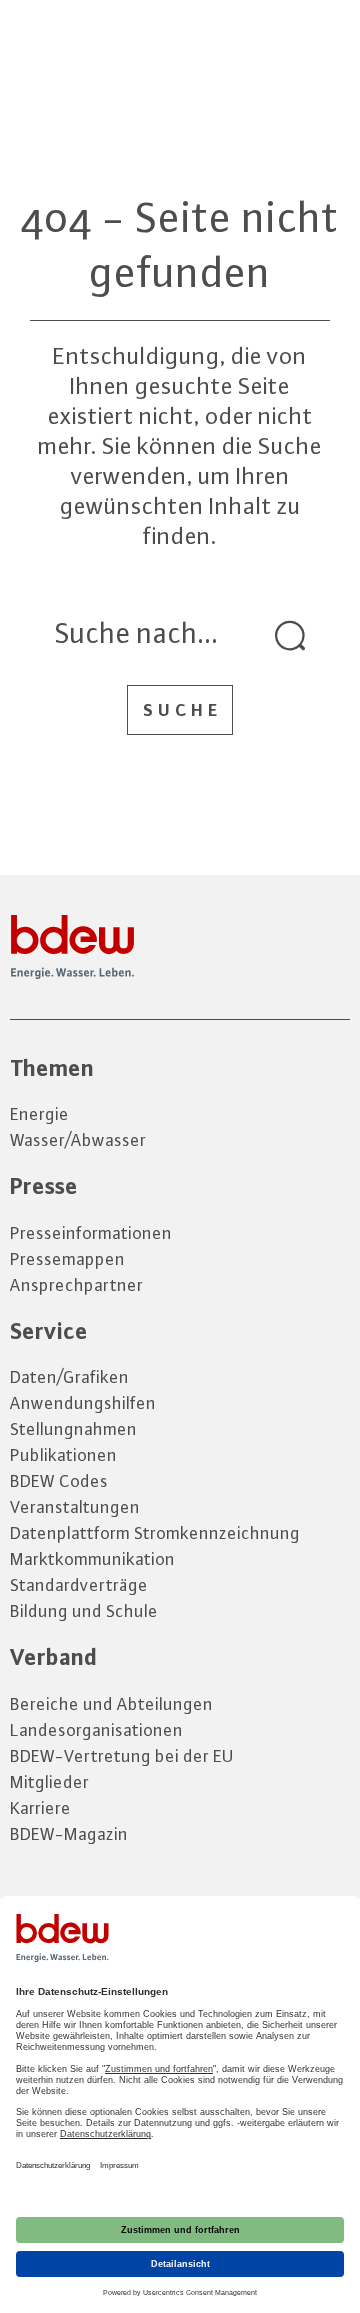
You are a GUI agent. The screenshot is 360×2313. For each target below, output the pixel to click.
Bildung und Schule (84, 1611)
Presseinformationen (91, 1233)
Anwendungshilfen (83, 1403)
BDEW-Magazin (69, 1834)
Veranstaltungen (75, 1507)
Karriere (40, 1808)
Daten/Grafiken (69, 1377)
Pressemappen (67, 1259)
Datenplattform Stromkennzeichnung (155, 1533)
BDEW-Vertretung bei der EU (122, 1756)
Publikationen (63, 1455)
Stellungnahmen (73, 1429)
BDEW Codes (59, 1481)
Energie (39, 1114)
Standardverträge (79, 1585)
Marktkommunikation (92, 1559)
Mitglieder (49, 1782)
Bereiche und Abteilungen (111, 1704)
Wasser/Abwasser (78, 1140)
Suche (182, 710)
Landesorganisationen (96, 1730)
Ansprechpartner (76, 1285)
